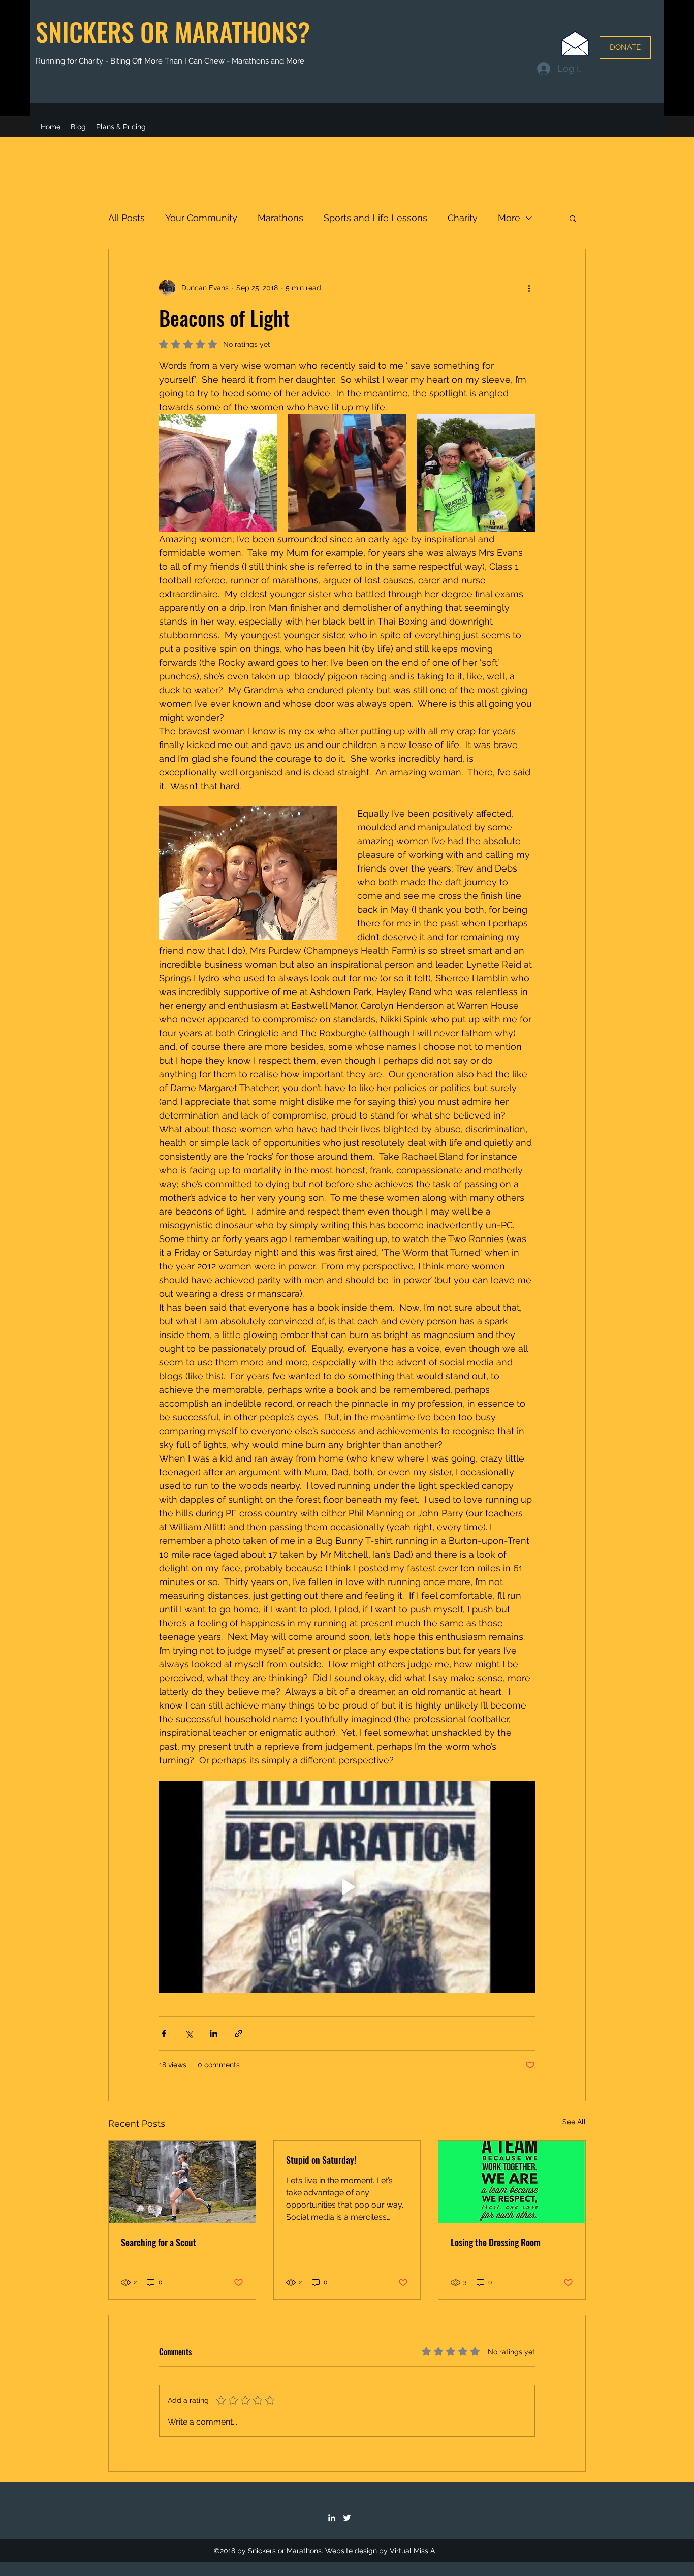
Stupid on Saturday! (321, 2160)
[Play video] (347, 1886)
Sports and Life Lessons (375, 218)
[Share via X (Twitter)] (189, 2034)
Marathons (280, 218)
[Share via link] (239, 2034)
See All (574, 2122)
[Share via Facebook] (164, 2034)
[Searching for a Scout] (182, 2182)
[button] (573, 218)
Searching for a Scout (159, 2242)
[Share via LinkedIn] (214, 2034)
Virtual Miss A (412, 2551)
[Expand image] (218, 473)
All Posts (127, 218)
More (509, 218)
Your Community (201, 218)
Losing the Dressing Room (496, 2242)
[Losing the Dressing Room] (512, 2182)
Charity (463, 218)
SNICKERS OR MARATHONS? (173, 31)
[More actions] (529, 288)
